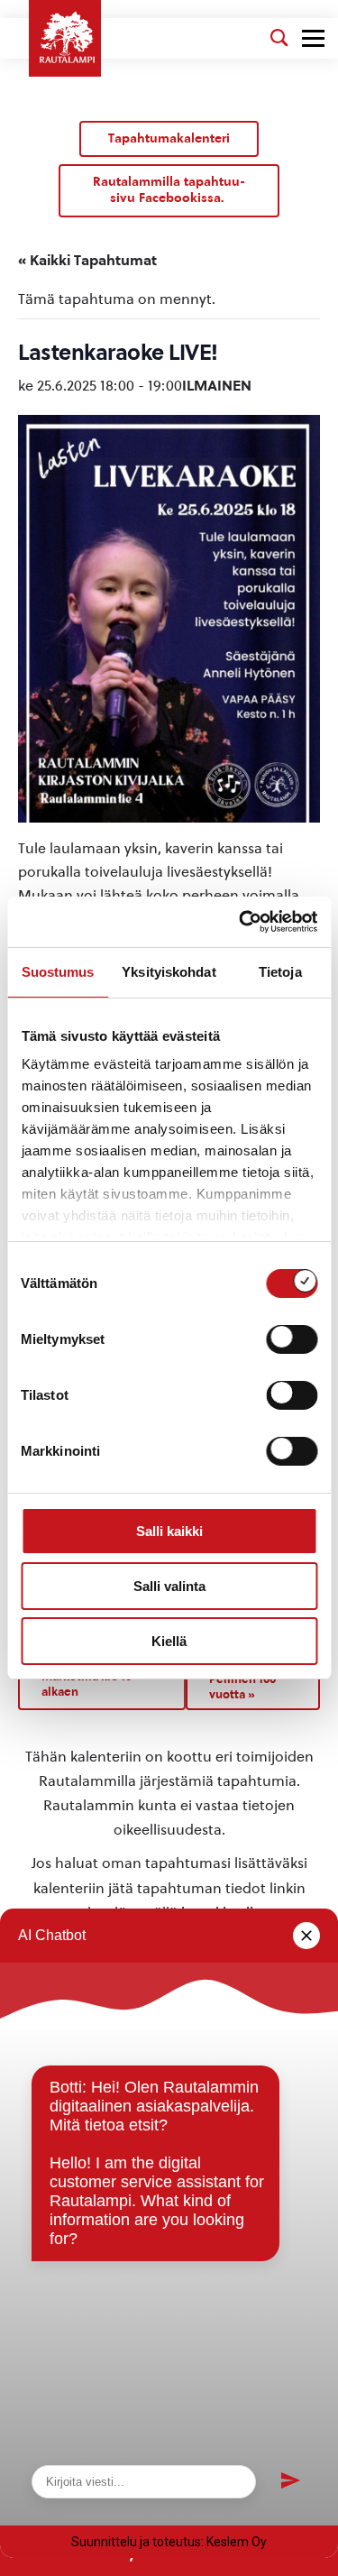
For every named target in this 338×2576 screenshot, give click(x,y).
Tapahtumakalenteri (169, 138)
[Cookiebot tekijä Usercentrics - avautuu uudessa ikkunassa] (241, 922)
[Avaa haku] (279, 38)
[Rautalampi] (65, 38)
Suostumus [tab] (58, 972)
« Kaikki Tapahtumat (87, 260)
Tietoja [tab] (280, 972)
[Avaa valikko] (313, 38)
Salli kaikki (169, 1531)
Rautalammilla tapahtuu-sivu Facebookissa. (169, 190)
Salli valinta (169, 1586)
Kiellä (169, 1641)
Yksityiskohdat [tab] (169, 972)
